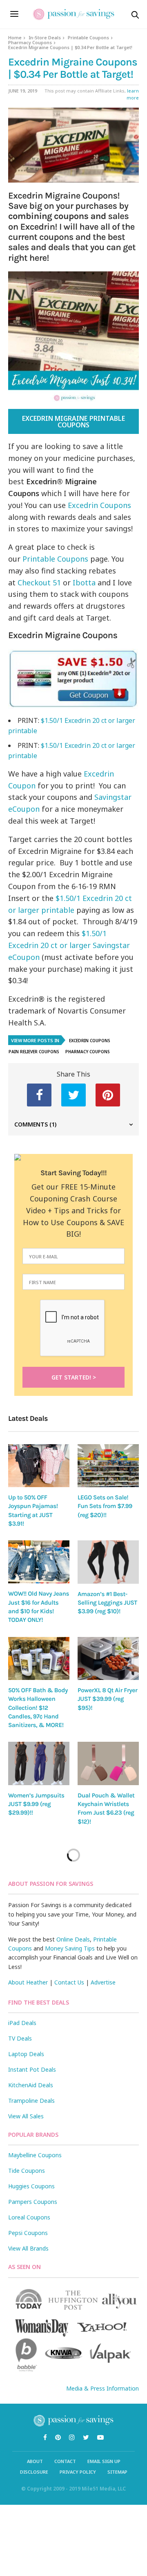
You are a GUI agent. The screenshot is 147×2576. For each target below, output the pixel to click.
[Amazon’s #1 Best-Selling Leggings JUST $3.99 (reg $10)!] (108, 1562)
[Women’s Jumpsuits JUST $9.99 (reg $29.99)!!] (39, 1763)
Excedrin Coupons (99, 505)
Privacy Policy (78, 2472)
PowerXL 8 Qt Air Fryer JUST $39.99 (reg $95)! (107, 1699)
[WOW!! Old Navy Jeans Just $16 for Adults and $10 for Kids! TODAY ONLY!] (39, 1562)
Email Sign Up (104, 2461)
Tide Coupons (27, 2171)
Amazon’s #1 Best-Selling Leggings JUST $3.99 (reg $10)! (107, 1603)
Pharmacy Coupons (30, 42)
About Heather (28, 1982)
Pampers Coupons (33, 2202)
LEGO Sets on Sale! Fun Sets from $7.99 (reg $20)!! (105, 1506)
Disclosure (34, 2472)
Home (15, 37)
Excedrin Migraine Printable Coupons (73, 422)
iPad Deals (22, 2023)
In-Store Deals (45, 37)
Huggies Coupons (31, 2186)
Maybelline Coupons (35, 2155)
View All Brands (28, 2248)
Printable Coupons (88, 37)
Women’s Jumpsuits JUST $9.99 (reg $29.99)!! (36, 1804)
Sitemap (117, 2472)
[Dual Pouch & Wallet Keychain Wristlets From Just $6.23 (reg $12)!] (108, 1763)
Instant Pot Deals (32, 2069)
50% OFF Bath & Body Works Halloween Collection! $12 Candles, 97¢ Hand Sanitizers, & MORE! (38, 1708)
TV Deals (20, 2038)
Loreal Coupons (29, 2217)
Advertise (103, 1982)
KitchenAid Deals (31, 2085)
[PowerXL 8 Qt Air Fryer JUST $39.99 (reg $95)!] (108, 1658)
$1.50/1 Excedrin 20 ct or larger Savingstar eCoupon (69, 945)
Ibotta (85, 582)
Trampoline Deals (31, 2101)
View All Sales (26, 2116)
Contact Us (69, 1982)
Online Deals (73, 1939)
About (35, 2461)
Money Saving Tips (70, 1948)
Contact (65, 2461)
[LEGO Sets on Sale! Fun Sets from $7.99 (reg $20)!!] (108, 1466)
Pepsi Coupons (28, 2233)
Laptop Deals (26, 2054)
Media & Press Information (102, 2388)
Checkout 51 (39, 582)
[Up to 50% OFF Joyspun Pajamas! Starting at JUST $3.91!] (39, 1466)
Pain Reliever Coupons (34, 1052)
